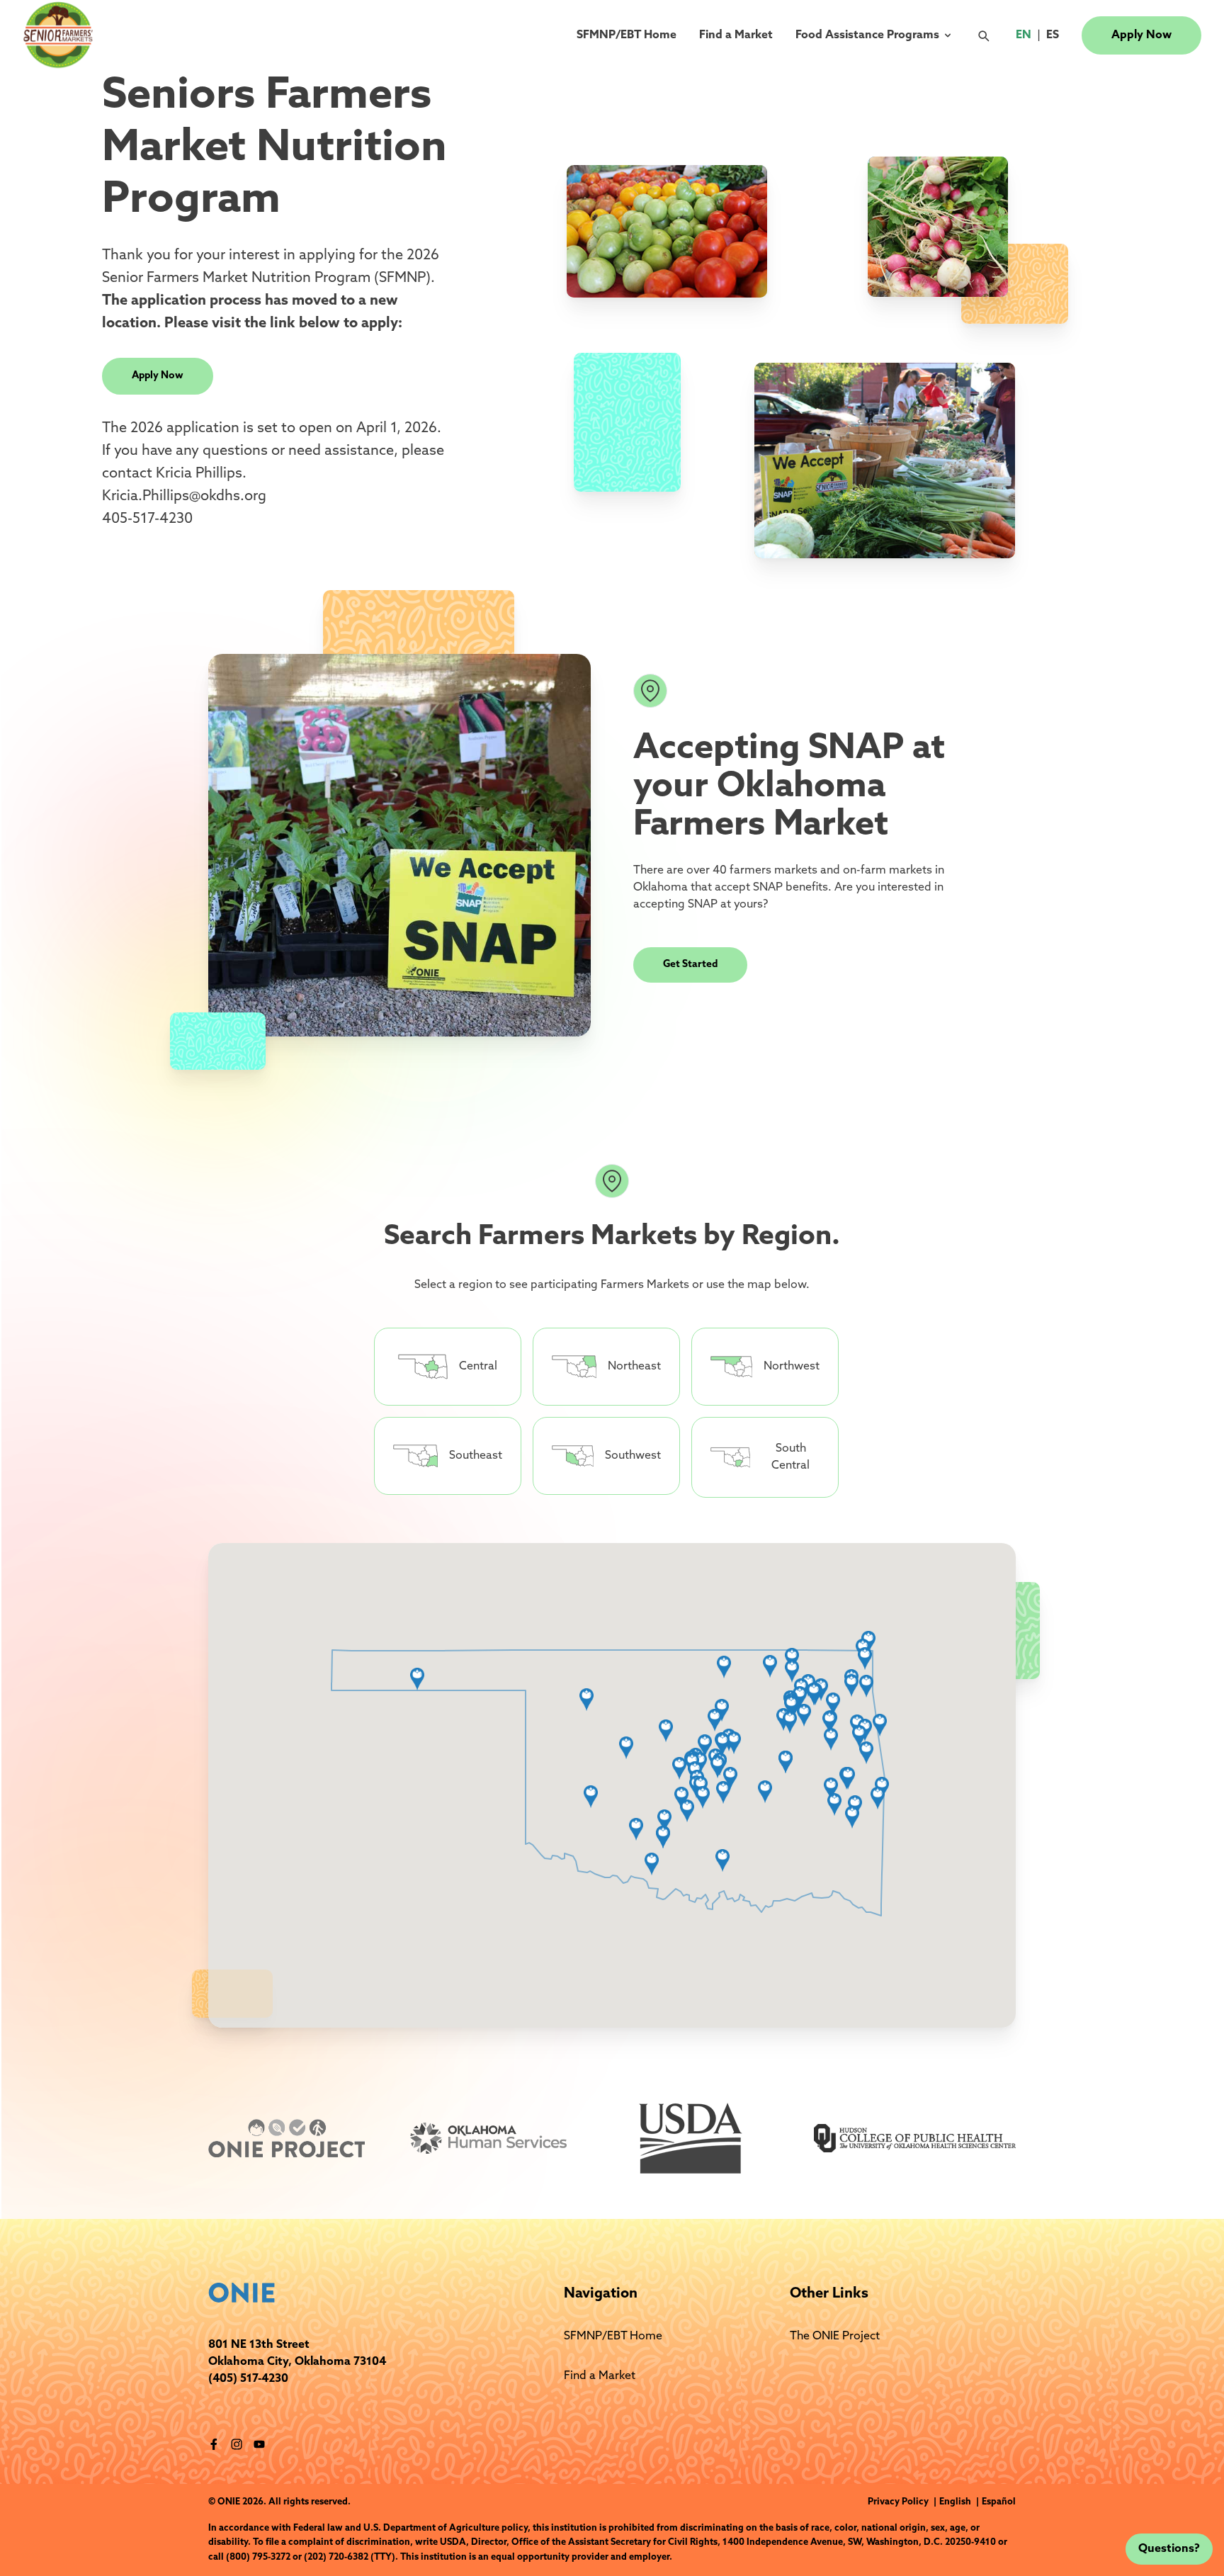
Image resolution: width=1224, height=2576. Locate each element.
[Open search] (987, 35)
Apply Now (1141, 35)
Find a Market (736, 35)
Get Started (690, 965)
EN (1026, 35)
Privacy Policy (899, 2502)
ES (1055, 35)
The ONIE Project (835, 2337)
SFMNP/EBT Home (627, 35)
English (960, 2502)
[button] (782, 1685)
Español (999, 2502)
